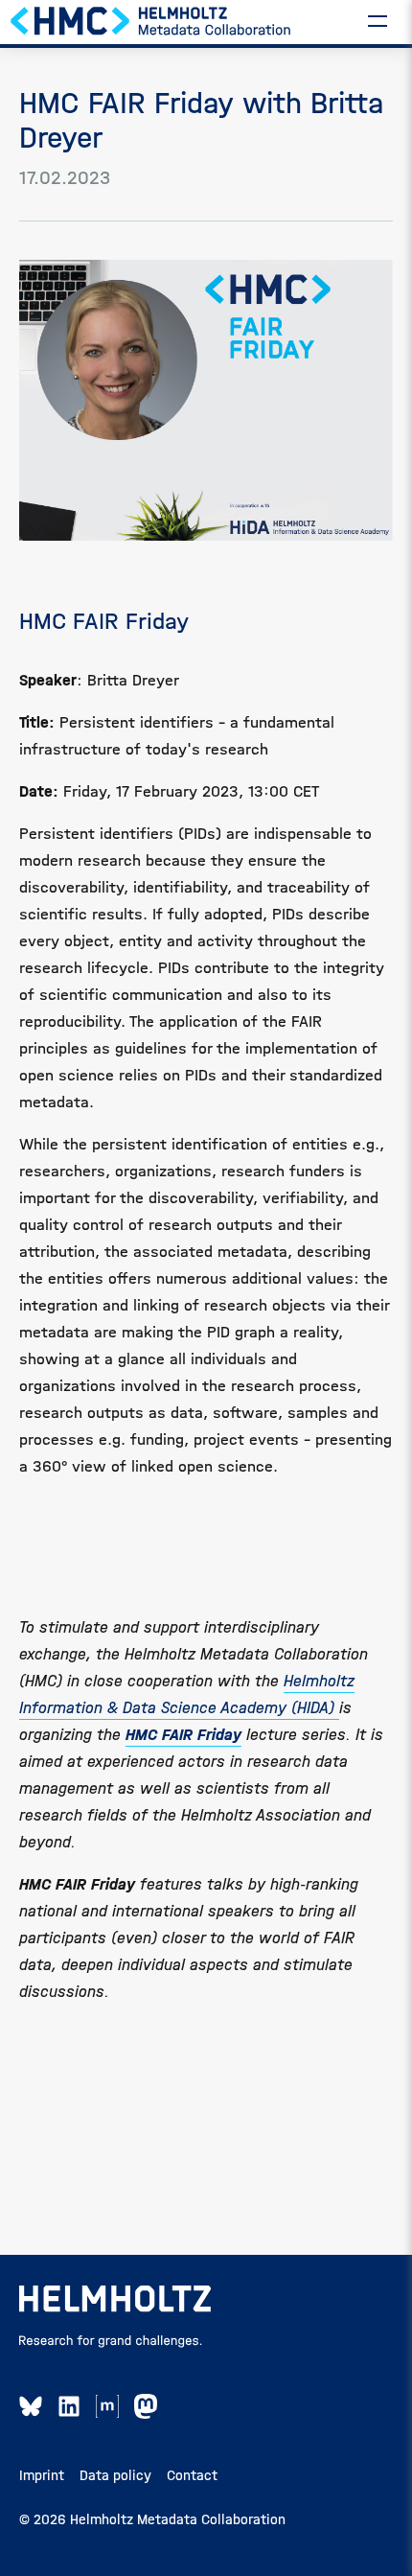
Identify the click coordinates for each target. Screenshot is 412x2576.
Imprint (42, 2475)
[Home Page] (151, 20)
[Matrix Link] (107, 2406)
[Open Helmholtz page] (115, 2299)
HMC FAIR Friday (183, 1735)
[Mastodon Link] (146, 2406)
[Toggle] (378, 20)
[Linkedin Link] (69, 2406)
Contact (192, 2475)
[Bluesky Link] (31, 2406)
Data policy (115, 2475)
